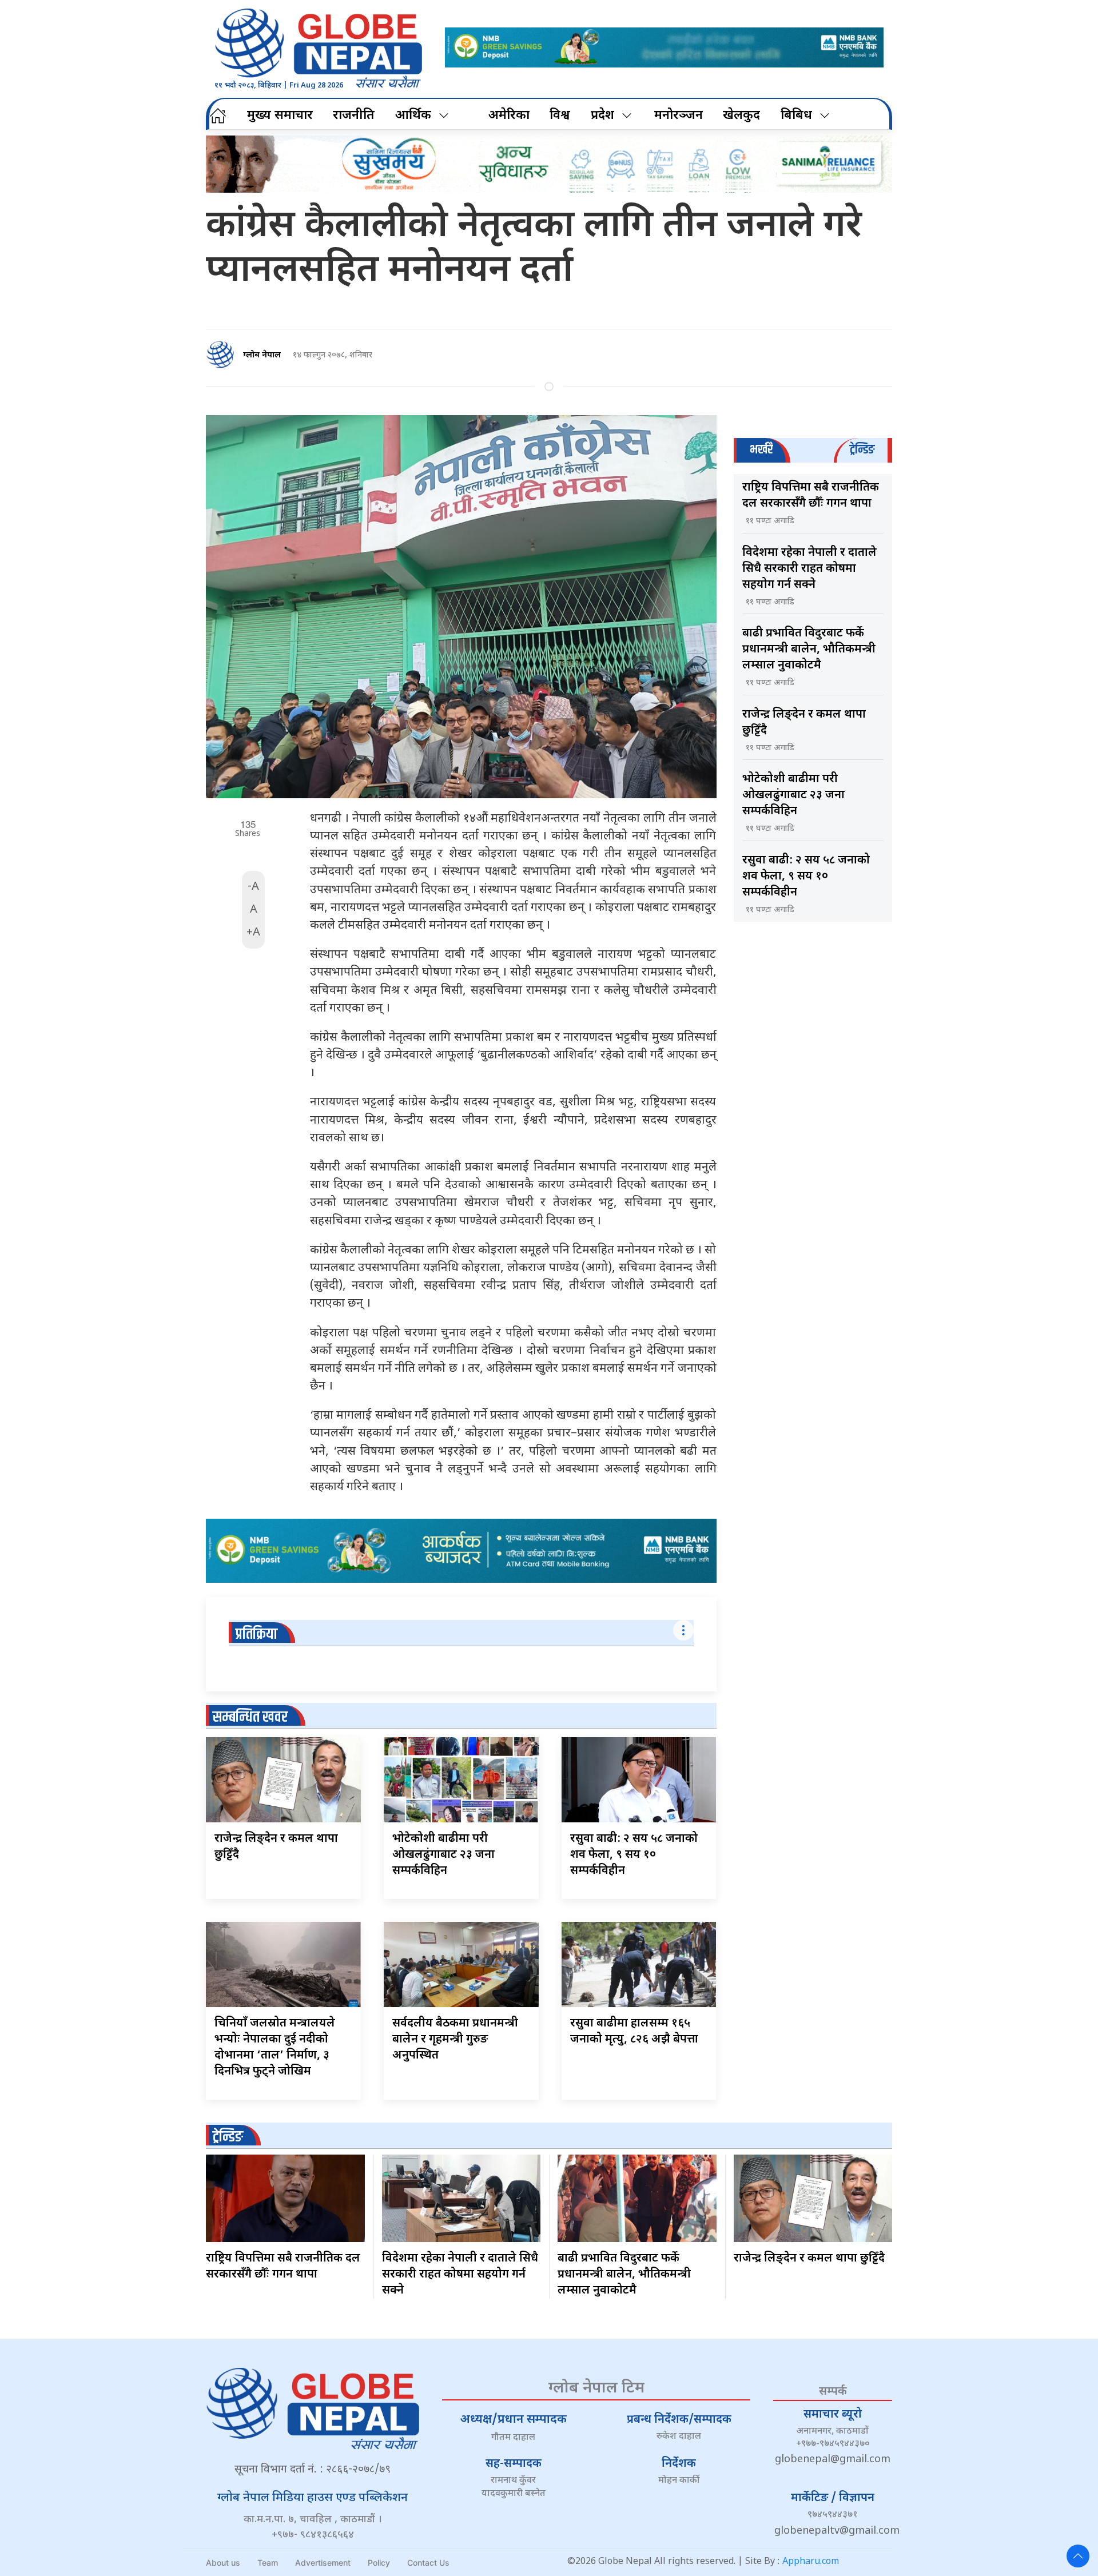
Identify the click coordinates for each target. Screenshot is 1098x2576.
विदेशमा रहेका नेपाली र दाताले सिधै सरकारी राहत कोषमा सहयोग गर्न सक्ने (809, 569)
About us (223, 2563)
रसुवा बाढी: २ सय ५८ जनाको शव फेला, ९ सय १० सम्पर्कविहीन (634, 1855)
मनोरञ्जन (679, 116)
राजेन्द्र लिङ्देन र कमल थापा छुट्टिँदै (809, 2259)
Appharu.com (811, 2562)
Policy (379, 2563)
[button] (1078, 2556)
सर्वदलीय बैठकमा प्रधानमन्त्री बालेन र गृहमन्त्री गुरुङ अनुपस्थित (455, 2040)
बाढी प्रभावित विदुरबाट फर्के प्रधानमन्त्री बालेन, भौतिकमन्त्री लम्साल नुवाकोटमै (809, 650)
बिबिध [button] (796, 116)
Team (268, 2563)
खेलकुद (741, 116)
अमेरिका (509, 116)
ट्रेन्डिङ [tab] (862, 450)
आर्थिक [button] (413, 116)
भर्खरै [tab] (761, 450)
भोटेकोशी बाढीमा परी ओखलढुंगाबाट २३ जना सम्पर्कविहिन (443, 1855)
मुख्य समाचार (280, 116)
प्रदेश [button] (602, 116)
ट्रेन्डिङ (228, 2137)
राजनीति (354, 116)
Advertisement (323, 2563)
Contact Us (428, 2563)
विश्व (560, 116)
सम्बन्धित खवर (250, 1717)
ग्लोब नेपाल (262, 355)
